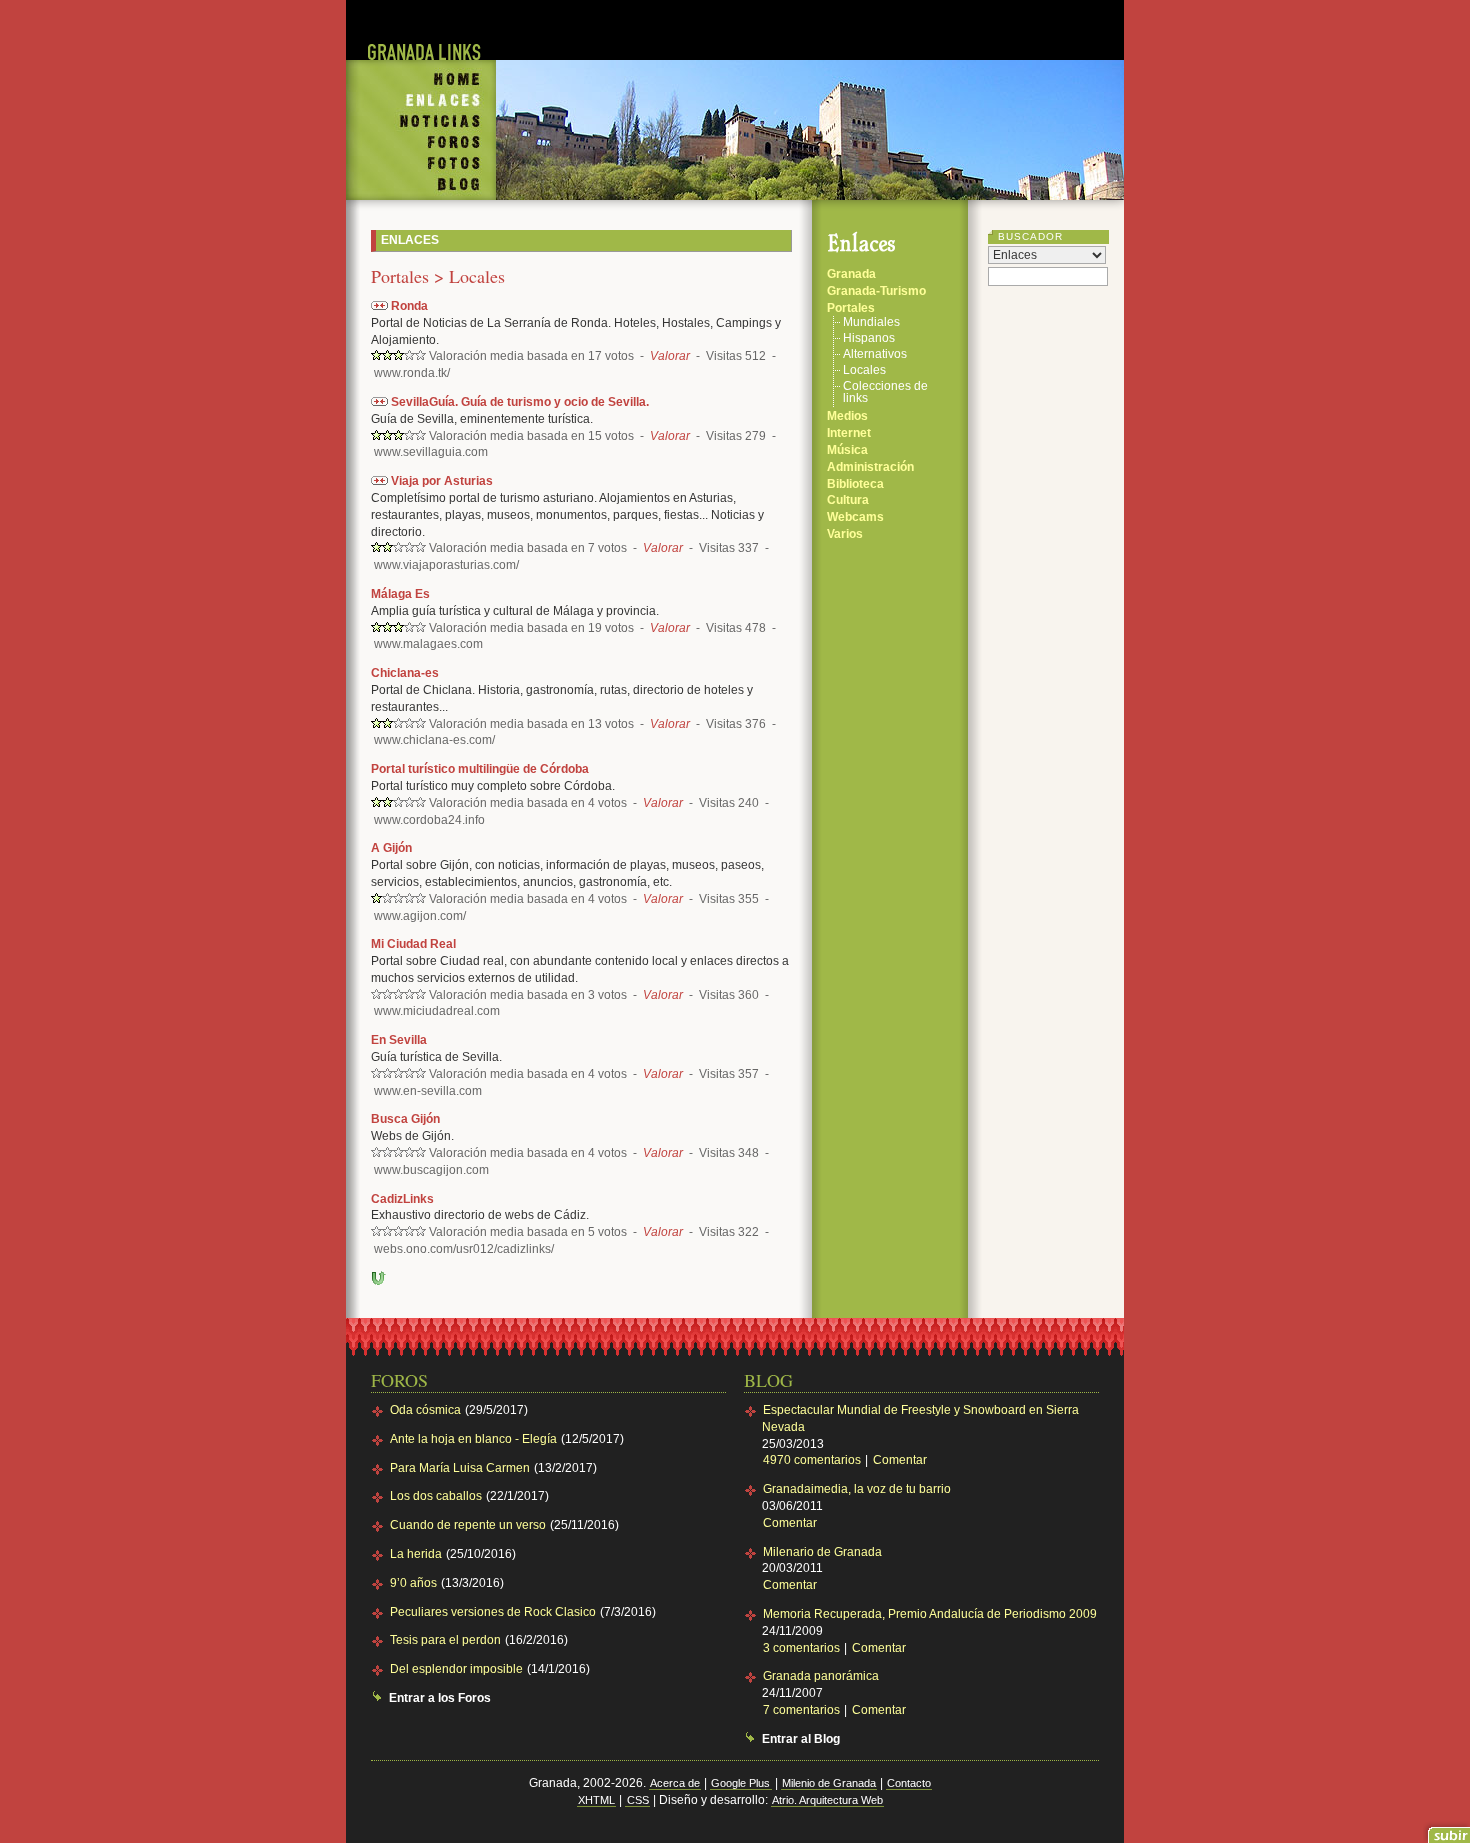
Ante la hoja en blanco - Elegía (473, 1439)
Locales (864, 370)
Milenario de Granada (822, 1552)
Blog (421, 187)
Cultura (848, 500)
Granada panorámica (821, 1676)
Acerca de (675, 1783)
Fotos (421, 163)
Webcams (855, 517)
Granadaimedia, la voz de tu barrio (857, 1489)
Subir (379, 1278)
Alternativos (875, 354)
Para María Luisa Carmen (460, 1468)
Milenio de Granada (829, 1783)
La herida (416, 1554)
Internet (849, 433)
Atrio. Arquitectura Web (827, 1800)
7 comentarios (803, 1710)
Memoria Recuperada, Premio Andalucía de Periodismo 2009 (930, 1614)
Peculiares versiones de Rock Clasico (493, 1612)
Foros (421, 143)
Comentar (900, 1460)
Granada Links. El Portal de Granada (421, 39)
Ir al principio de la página (1446, 1830)
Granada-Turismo (876, 291)
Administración (870, 467)
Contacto (909, 1783)
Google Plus (740, 1783)
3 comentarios (803, 1648)
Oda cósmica (425, 1410)
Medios (847, 416)
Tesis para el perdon (445, 1640)
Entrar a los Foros (440, 1698)
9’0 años (413, 1583)
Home (421, 74)
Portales (851, 308)
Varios (845, 534)
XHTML (596, 1800)
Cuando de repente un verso (468, 1525)
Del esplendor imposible (456, 1669)
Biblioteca (855, 484)
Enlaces (421, 101)
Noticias (421, 122)
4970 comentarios (813, 1460)
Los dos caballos (436, 1496)
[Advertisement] (810, 30)
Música (847, 450)
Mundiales (871, 322)
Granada (851, 274)
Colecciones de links (885, 392)
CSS (638, 1800)
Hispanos (869, 338)
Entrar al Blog (801, 1739)
